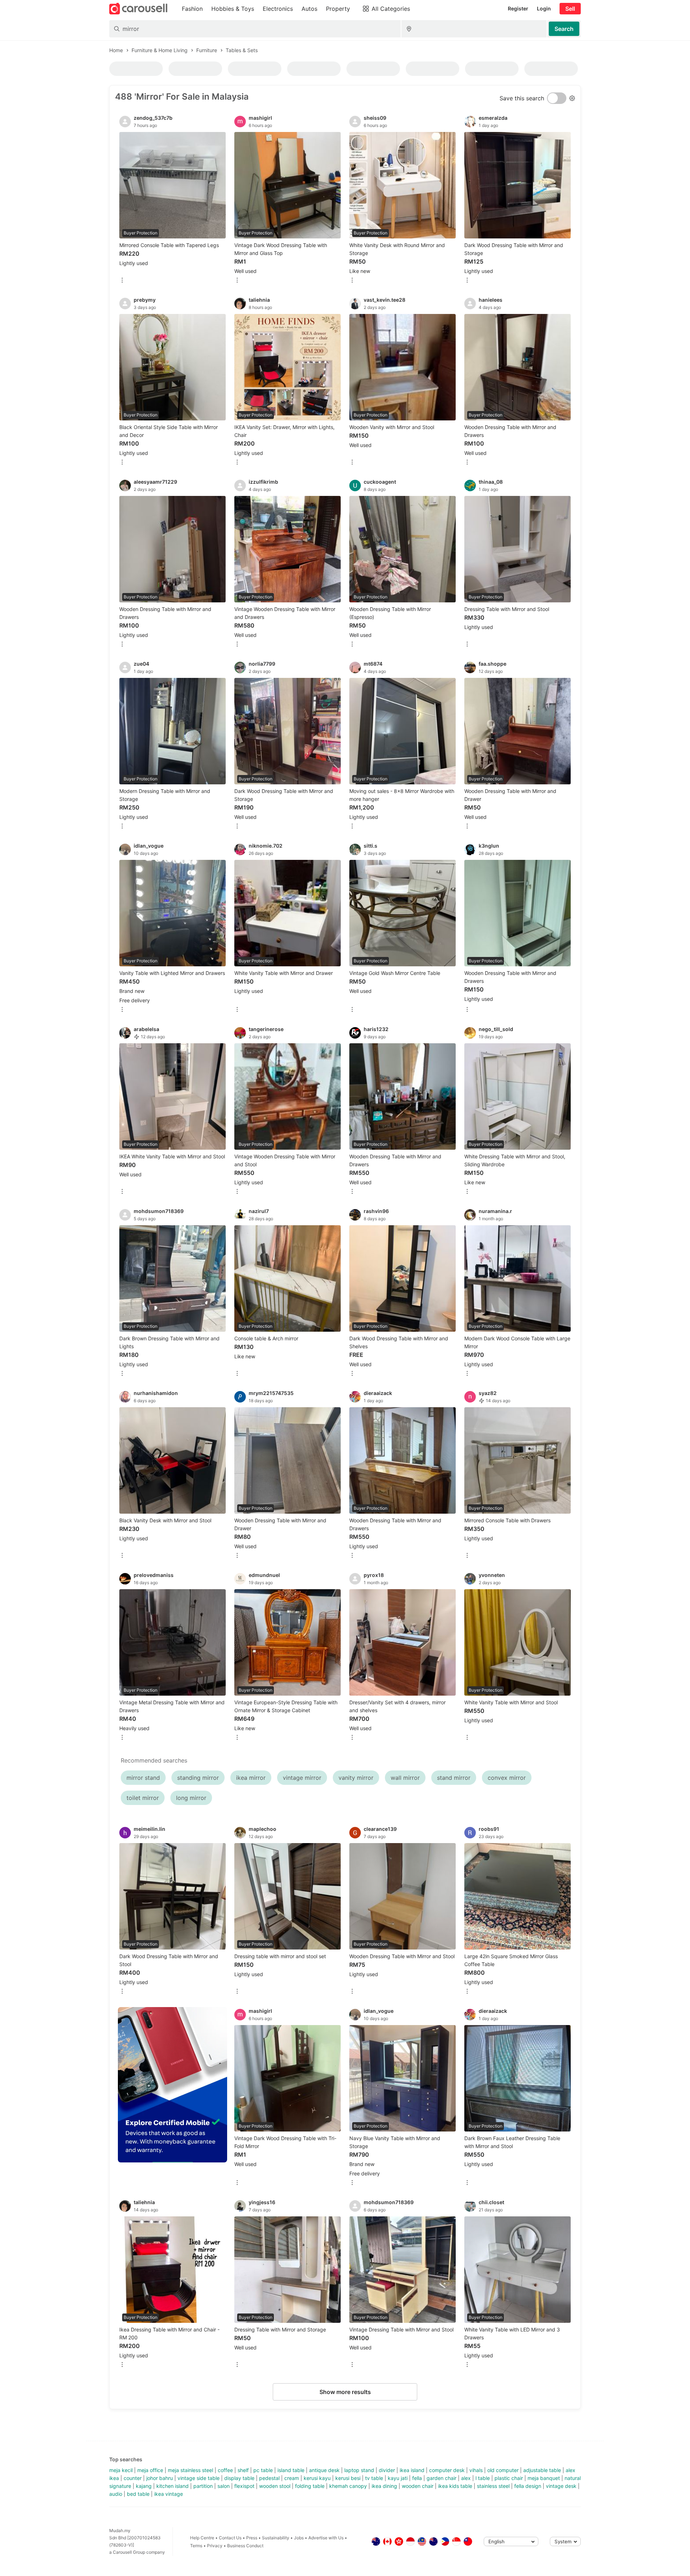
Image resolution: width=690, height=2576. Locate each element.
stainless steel (493, 2486)
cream (292, 2478)
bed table (138, 2494)
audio (116, 2494)
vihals (476, 2470)
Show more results (345, 2392)
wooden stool (275, 2486)
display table (239, 2478)
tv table (374, 2478)
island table (291, 2470)
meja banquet (544, 2478)
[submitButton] (564, 29)
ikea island (412, 2470)
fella (417, 2478)
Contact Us (230, 2538)
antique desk (324, 2470)
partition (203, 2486)
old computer (503, 2470)
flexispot (244, 2486)
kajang (144, 2486)
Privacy (215, 2546)
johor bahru (160, 2478)
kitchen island (172, 2486)
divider (387, 2470)
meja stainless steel (190, 2470)
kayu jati (398, 2478)
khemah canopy (348, 2486)
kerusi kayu (317, 2478)
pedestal (269, 2478)
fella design (528, 2486)
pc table (263, 2470)
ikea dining (384, 2486)
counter (133, 2478)
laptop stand (359, 2470)
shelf (243, 2470)
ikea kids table (455, 2486)
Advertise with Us (326, 2538)
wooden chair (418, 2486)
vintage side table (199, 2478)
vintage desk (561, 2486)
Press (252, 2538)
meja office (150, 2470)
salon (224, 2486)
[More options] (122, 281)
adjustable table (542, 2470)
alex (466, 2478)
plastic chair (509, 2478)
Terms (196, 2546)
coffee (225, 2470)
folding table (310, 2486)
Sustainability (276, 2538)
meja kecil (121, 2470)
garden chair (441, 2478)
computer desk (447, 2470)
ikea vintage (169, 2494)
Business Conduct (245, 2546)
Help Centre (202, 2538)
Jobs (299, 2538)
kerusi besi (348, 2478)
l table (483, 2478)
